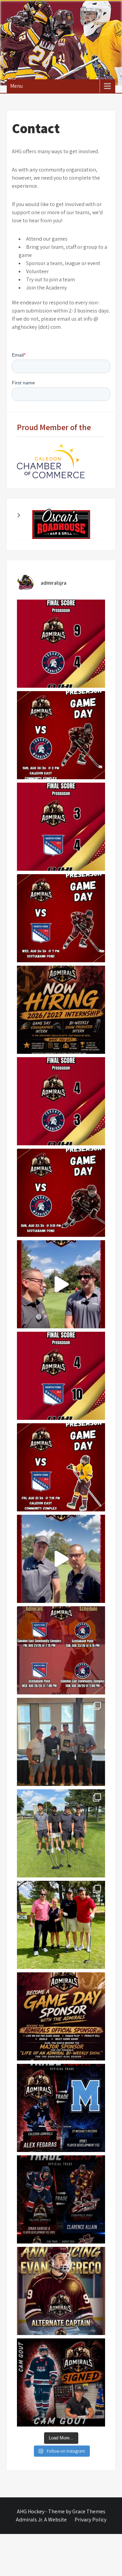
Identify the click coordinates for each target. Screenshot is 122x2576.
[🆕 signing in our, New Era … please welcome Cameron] (61, 2382)
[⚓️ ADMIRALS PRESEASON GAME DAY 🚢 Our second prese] (61, 1193)
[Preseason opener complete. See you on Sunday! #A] (61, 1376)
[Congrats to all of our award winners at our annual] (61, 1742)
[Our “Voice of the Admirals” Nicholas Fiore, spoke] (61, 1284)
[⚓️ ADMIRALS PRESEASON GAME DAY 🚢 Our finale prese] (61, 735)
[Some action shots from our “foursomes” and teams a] (61, 1925)
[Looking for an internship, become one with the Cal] (61, 1010)
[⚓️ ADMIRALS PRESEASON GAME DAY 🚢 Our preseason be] (61, 1467)
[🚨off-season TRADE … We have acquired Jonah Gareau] (61, 2199)
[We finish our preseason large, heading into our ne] (61, 644)
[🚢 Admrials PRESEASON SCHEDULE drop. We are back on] (61, 1650)
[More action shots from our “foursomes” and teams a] (61, 1833)
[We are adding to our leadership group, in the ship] (61, 2291)
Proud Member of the (54, 427)
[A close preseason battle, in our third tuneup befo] (61, 827)
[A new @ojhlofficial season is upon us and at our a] (61, 1559)
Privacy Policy (90, 2520)
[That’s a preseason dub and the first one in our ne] (61, 1101)
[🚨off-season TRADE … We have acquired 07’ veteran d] (61, 2108)
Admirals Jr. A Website (41, 2520)
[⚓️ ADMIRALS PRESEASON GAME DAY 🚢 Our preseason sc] (61, 918)
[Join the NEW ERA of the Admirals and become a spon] (61, 2016)
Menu (16, 86)
